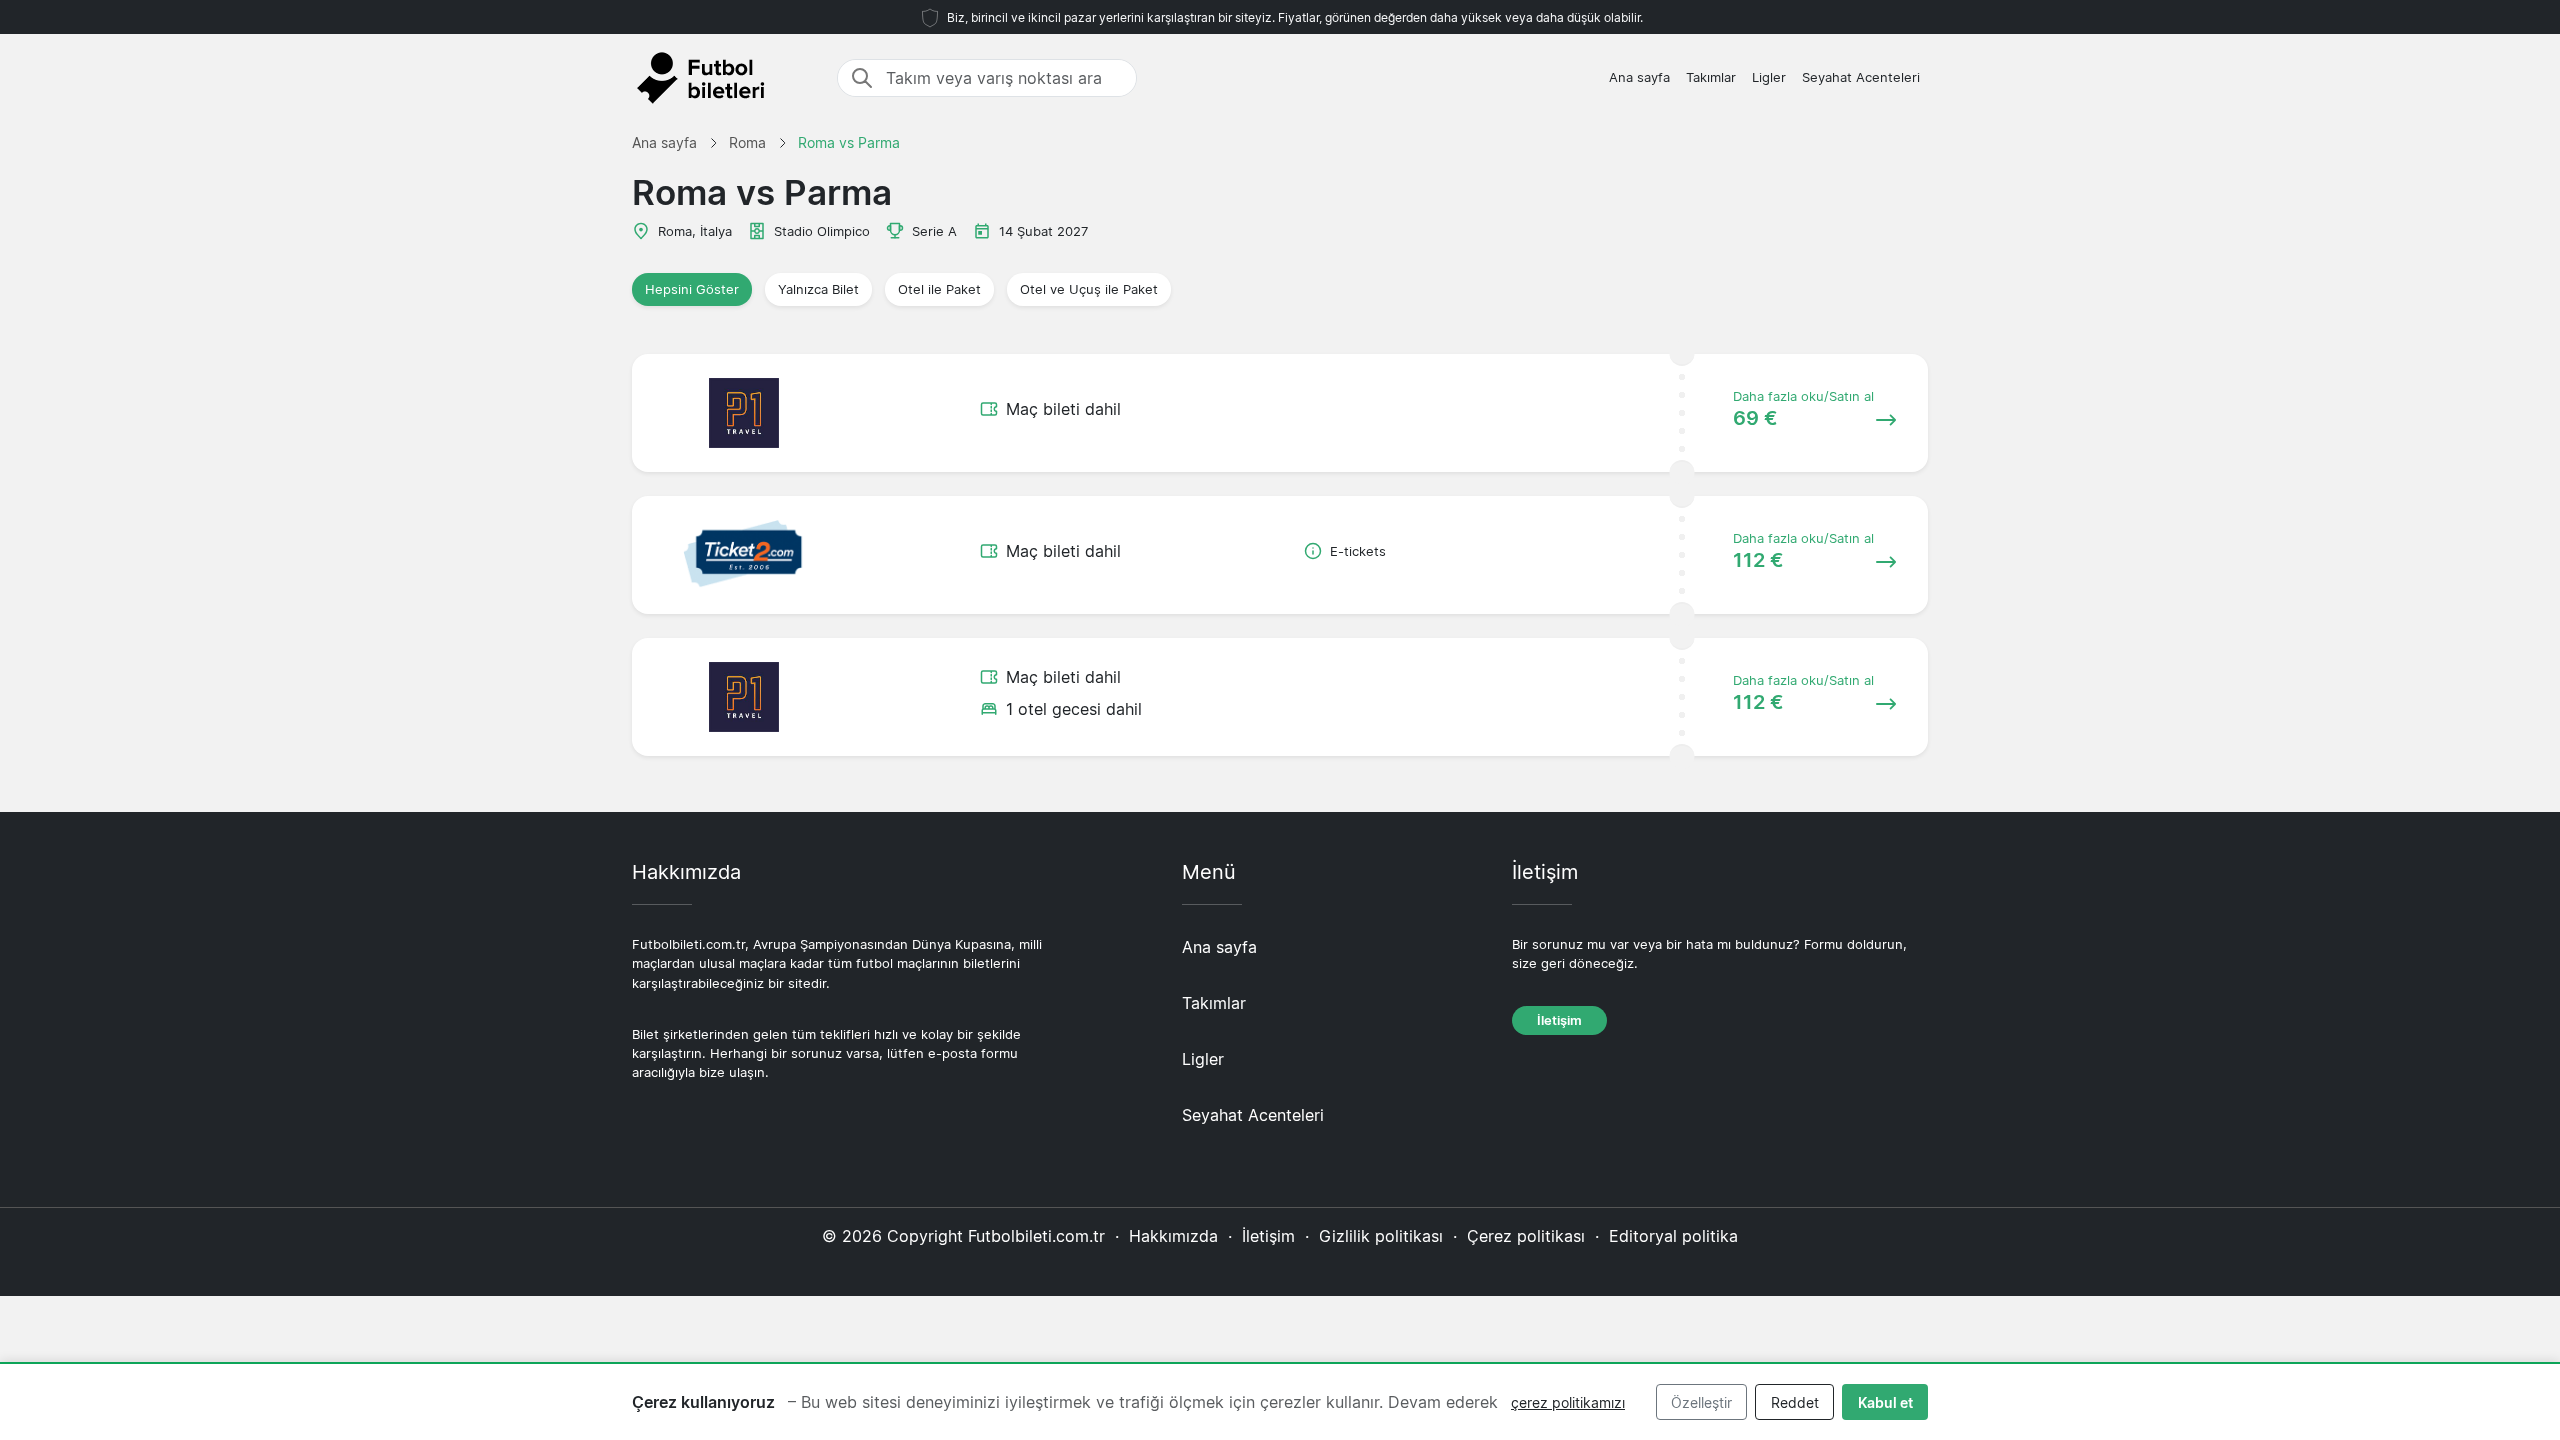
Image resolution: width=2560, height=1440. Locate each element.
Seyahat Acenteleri (1861, 77)
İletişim (1559, 1020)
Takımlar (1711, 77)
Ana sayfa (1639, 77)
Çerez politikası (1526, 1236)
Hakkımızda (1173, 1236)
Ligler (1769, 77)
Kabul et (1885, 1402)
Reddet (1795, 1402)
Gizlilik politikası (1381, 1236)
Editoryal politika (1673, 1236)
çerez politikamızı (1568, 1402)
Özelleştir (1701, 1402)
